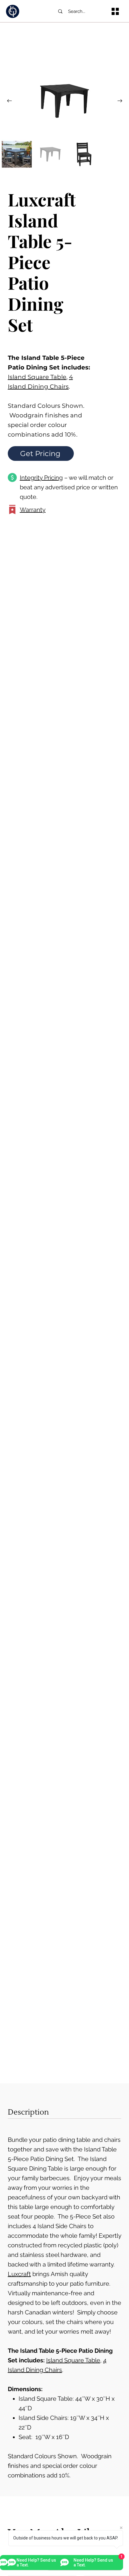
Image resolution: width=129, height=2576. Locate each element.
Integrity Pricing (41, 478)
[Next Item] (120, 101)
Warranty (33, 510)
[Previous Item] (9, 101)
